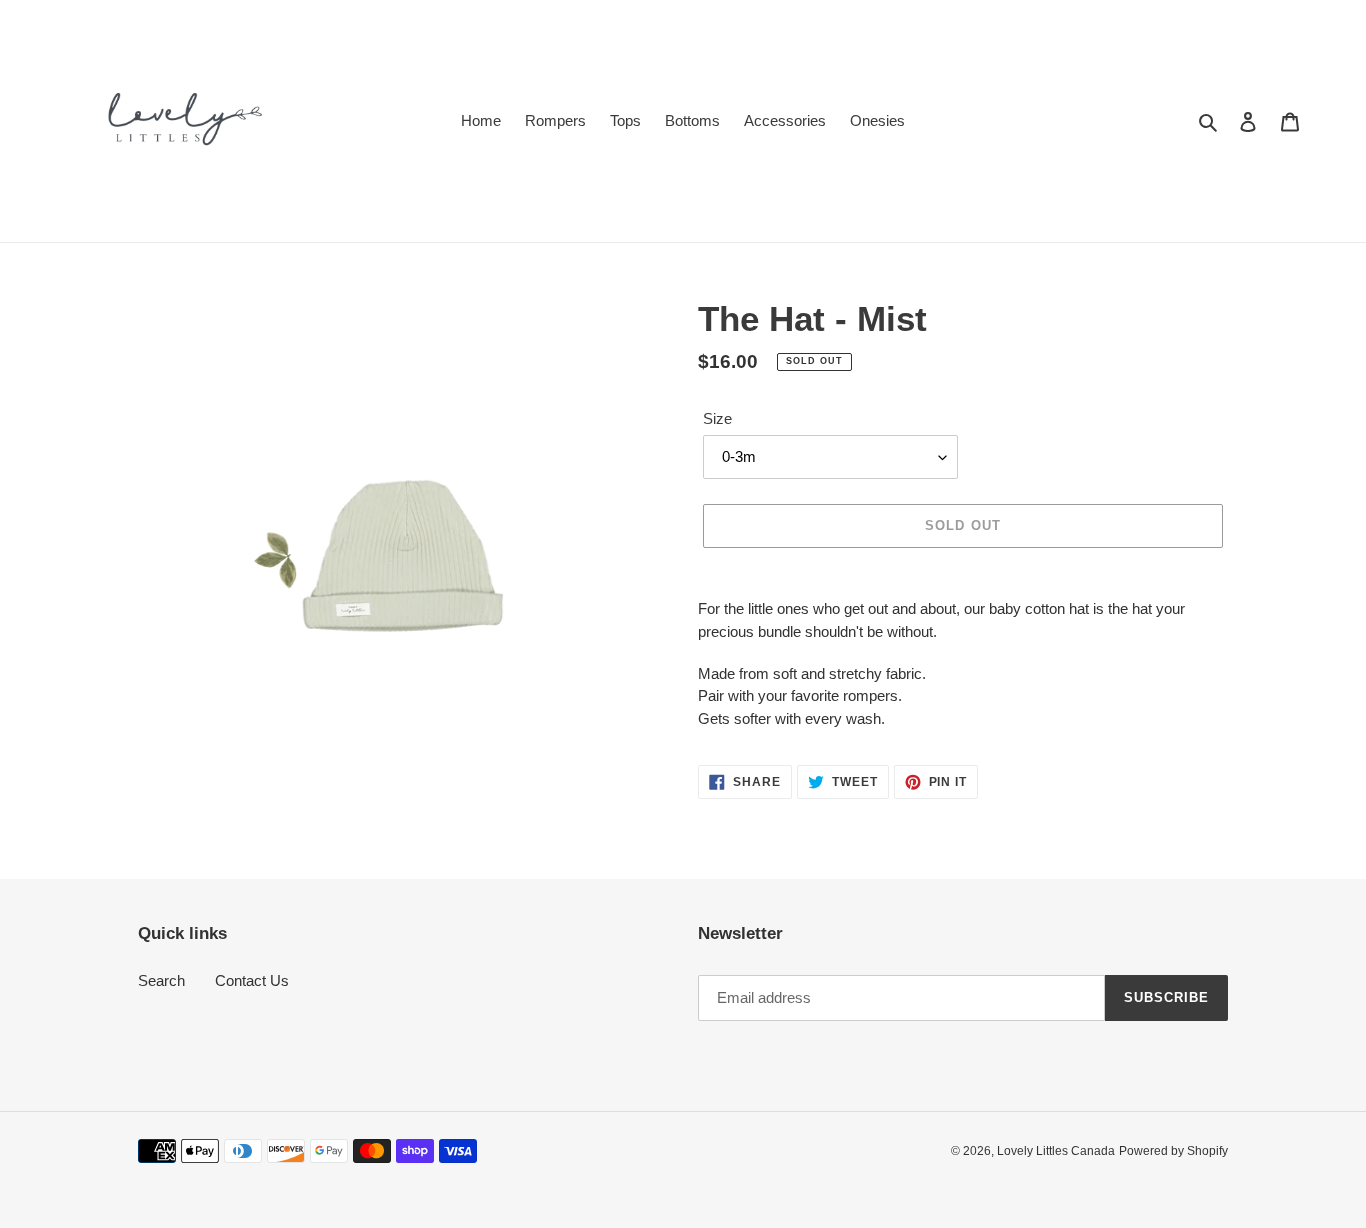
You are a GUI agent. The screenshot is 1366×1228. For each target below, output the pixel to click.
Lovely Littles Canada (1056, 1151)
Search (161, 980)
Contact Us (252, 980)
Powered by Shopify (1173, 1151)
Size (717, 418)
